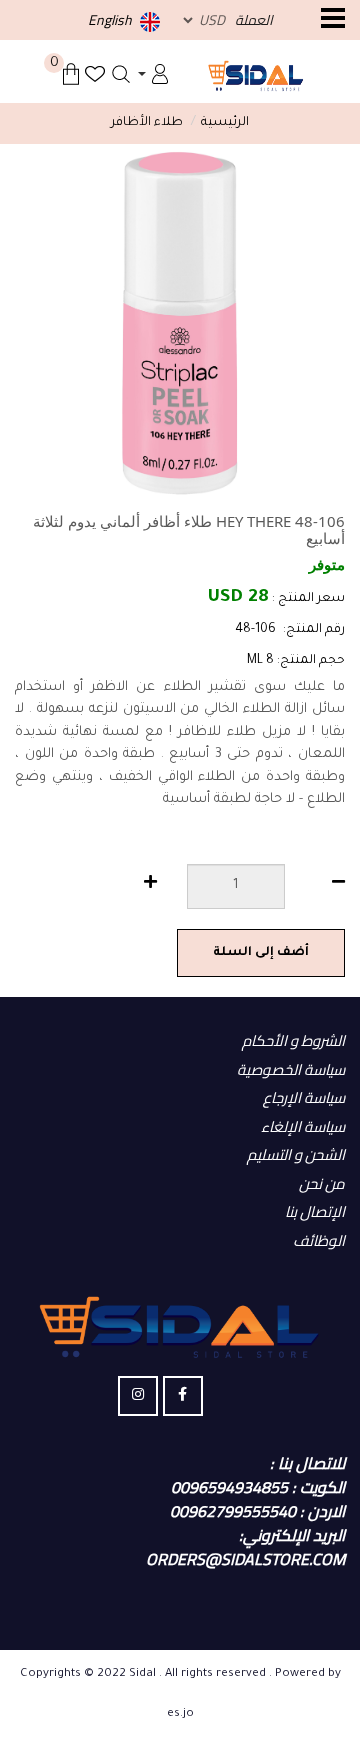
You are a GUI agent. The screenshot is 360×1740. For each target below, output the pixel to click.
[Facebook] (183, 1396)
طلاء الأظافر (147, 123)
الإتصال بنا (315, 1211)
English (111, 20)
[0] (71, 74)
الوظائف (319, 1240)
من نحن (322, 1183)
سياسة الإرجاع (304, 1097)
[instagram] (138, 1396)
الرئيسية (225, 123)
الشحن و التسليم (296, 1154)
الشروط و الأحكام (293, 1040)
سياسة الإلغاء (303, 1126)
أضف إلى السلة (261, 953)
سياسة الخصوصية (291, 1069)
